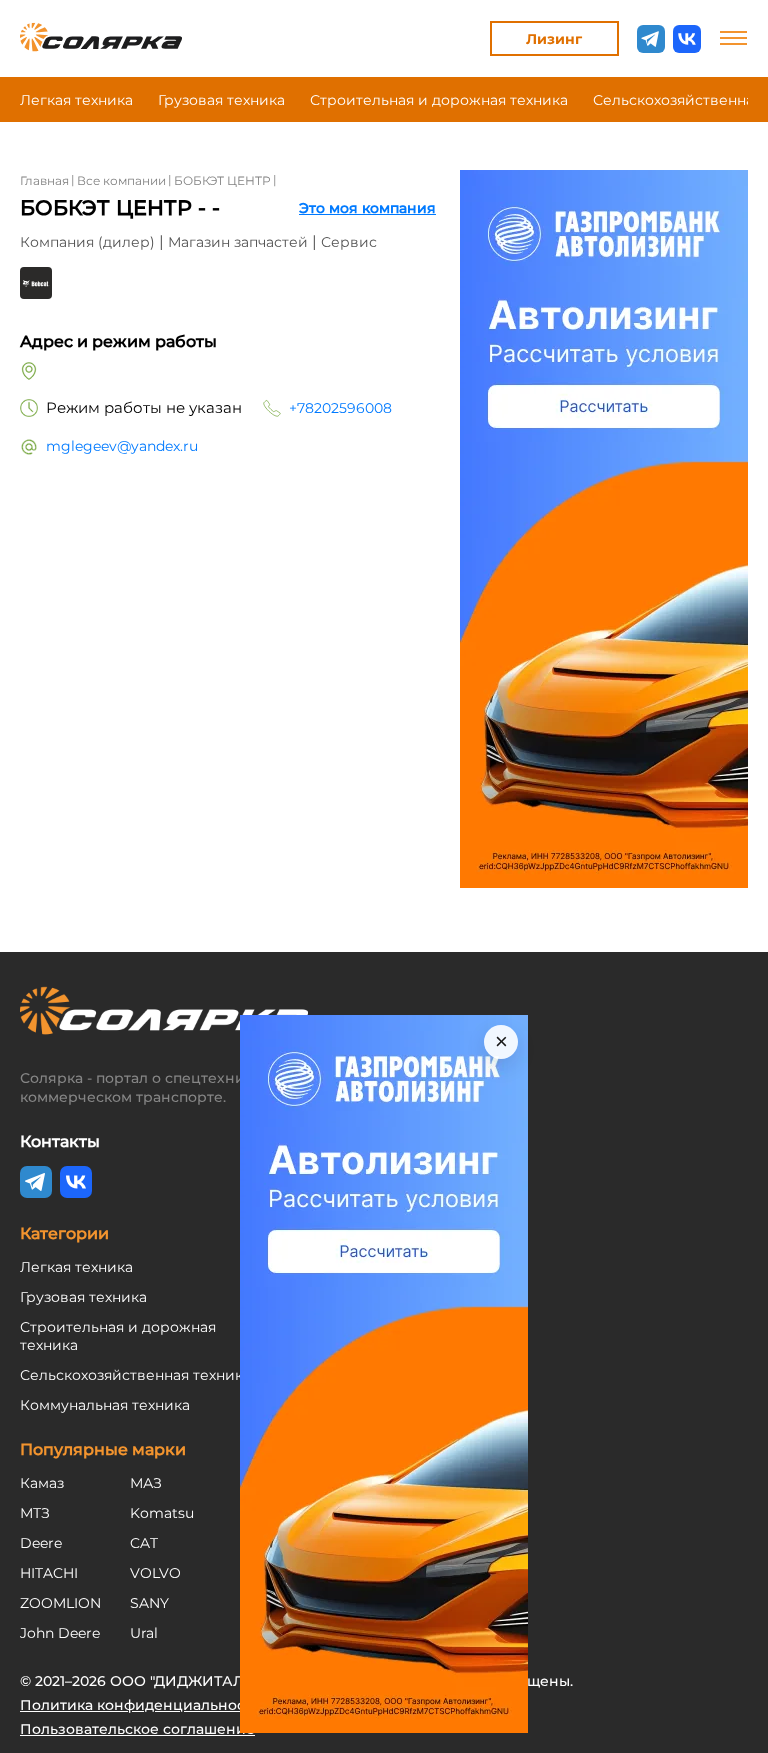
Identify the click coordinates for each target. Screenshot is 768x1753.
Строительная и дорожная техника (439, 100)
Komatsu (162, 1513)
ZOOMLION (60, 1603)
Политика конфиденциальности (141, 1705)
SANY (149, 1603)
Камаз (42, 1483)
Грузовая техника (221, 100)
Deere (41, 1543)
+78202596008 (340, 408)
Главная (44, 180)
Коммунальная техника (105, 1405)
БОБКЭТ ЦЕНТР (222, 180)
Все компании (121, 180)
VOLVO (155, 1573)
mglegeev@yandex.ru (122, 446)
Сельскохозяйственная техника (135, 1375)
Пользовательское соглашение (137, 1729)
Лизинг (554, 39)
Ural (144, 1633)
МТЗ (35, 1513)
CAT (144, 1543)
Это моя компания (367, 208)
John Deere (60, 1633)
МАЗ (146, 1483)
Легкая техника (76, 100)
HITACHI (49, 1573)
